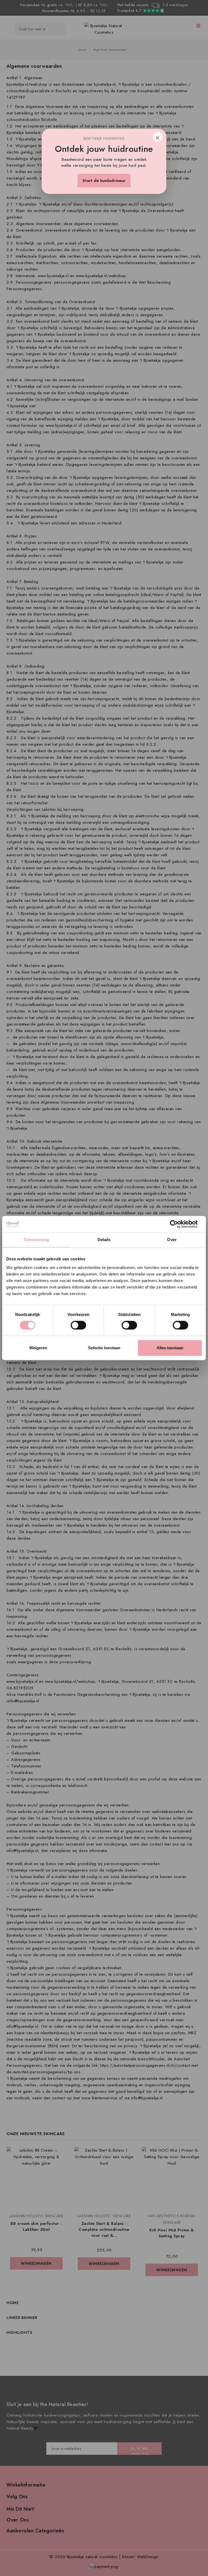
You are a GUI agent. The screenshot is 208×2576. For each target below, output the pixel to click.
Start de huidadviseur (104, 181)
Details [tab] (104, 1240)
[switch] (78, 1325)
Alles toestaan (170, 1348)
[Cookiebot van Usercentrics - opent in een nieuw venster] (178, 1224)
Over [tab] (172, 1240)
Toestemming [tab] (36, 1240)
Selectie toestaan (104, 1348)
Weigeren (38, 1348)
